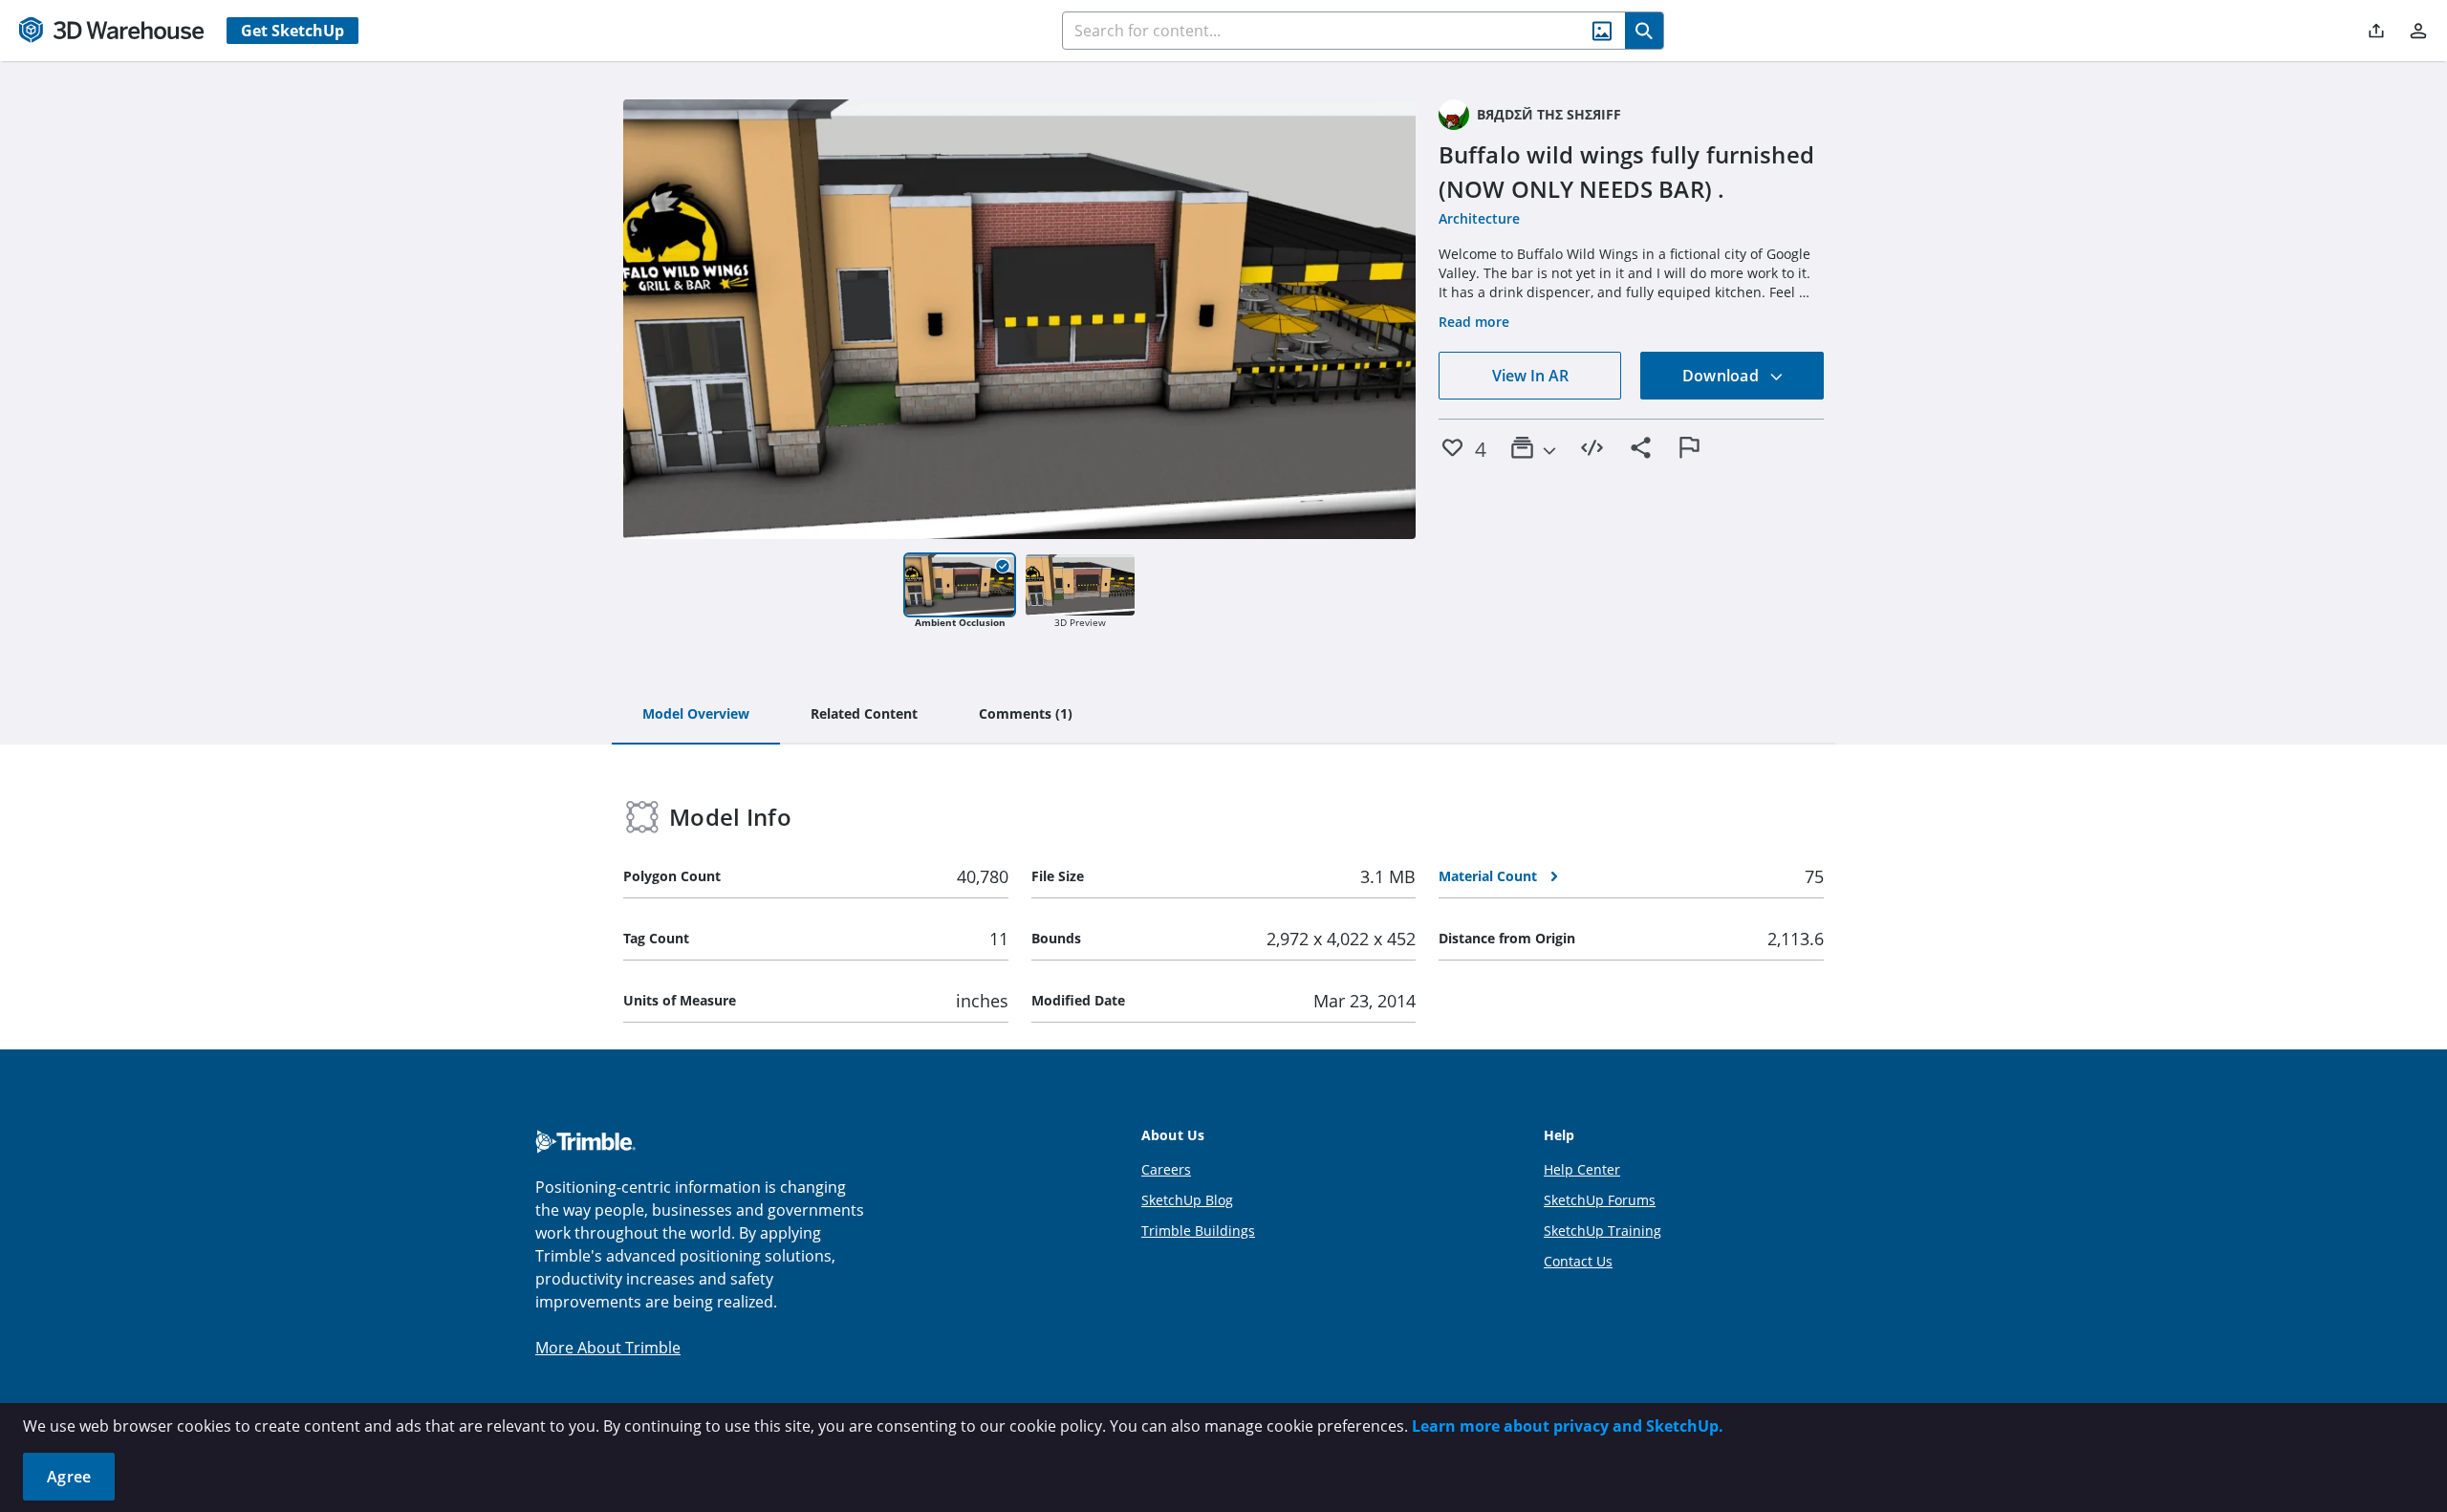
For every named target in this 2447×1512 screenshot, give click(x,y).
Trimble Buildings (1198, 1231)
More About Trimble (608, 1348)
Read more (1474, 322)
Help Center (1582, 1169)
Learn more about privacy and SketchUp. (1568, 1426)
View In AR (1530, 376)
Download (1722, 376)
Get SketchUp (292, 31)
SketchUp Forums (1600, 1200)
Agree (69, 1477)
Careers (1166, 1169)
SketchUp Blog (1187, 1200)
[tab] (696, 715)
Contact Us (1578, 1261)
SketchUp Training (1602, 1231)
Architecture (1479, 218)
